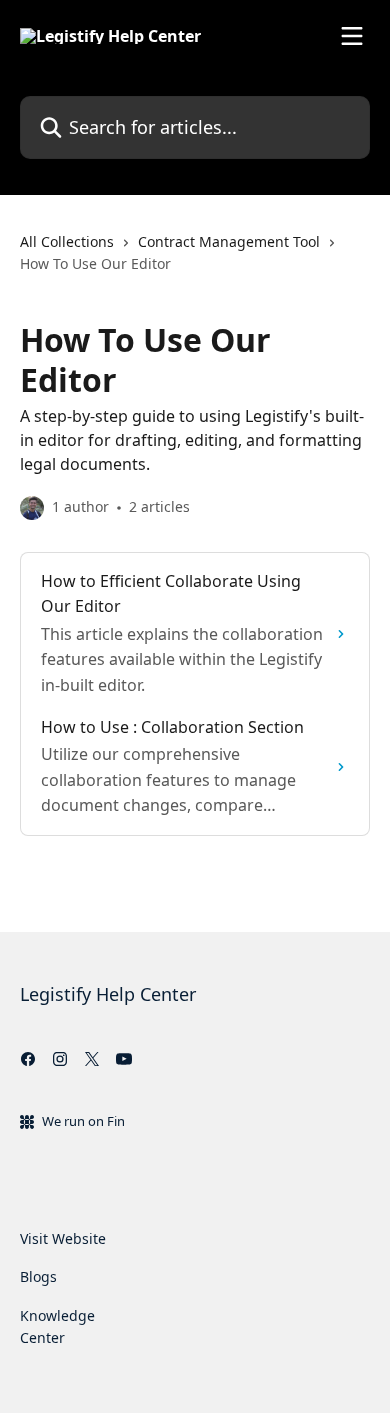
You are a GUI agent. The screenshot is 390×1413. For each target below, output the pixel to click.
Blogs (38, 1276)
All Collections (67, 241)
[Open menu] (352, 36)
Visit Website (63, 1238)
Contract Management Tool (229, 241)
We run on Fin (83, 1121)
